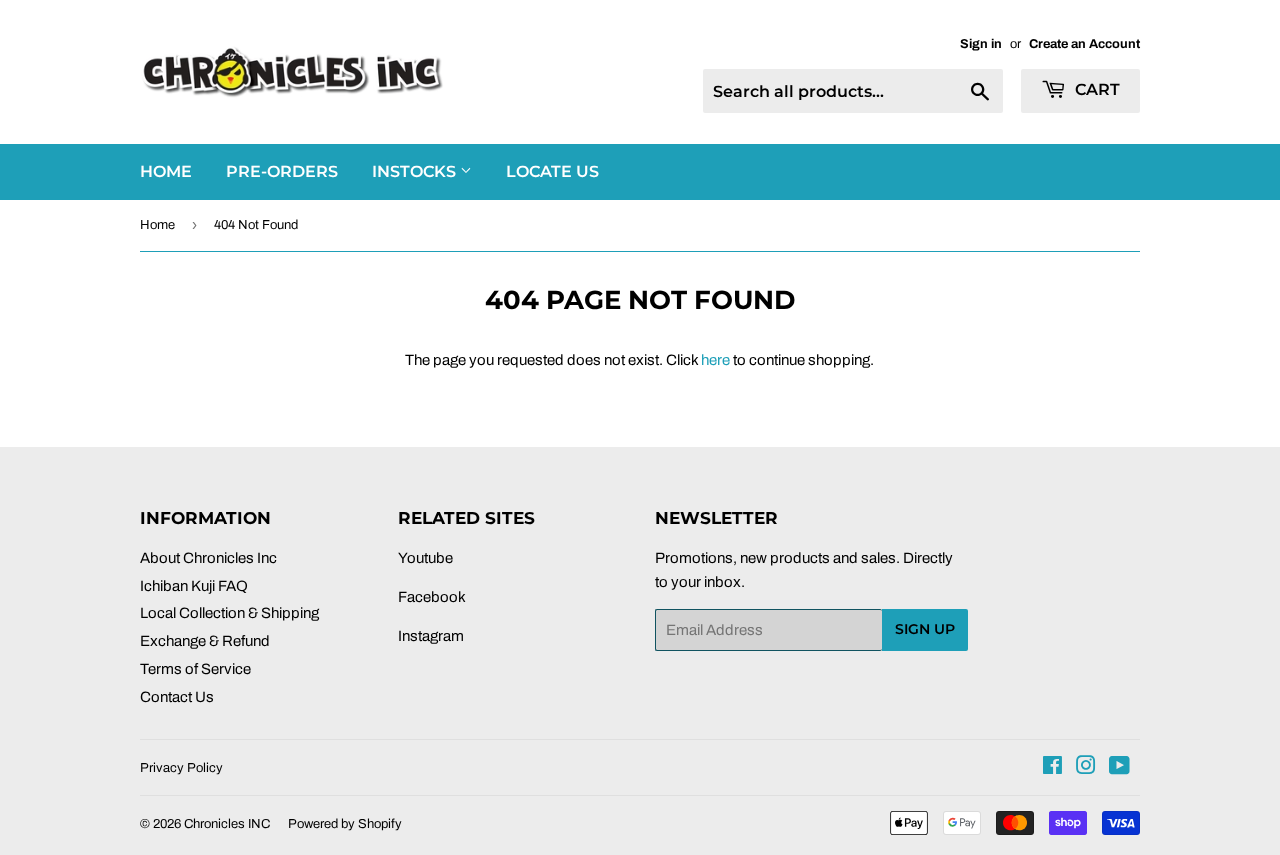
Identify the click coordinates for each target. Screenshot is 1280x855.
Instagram (431, 636)
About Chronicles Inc (208, 558)
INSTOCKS (416, 171)
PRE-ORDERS (282, 171)
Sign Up (925, 629)
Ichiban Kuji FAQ (194, 586)
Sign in (981, 44)
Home (157, 225)
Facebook (432, 597)
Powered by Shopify (345, 824)
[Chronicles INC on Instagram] (1086, 768)
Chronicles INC (227, 824)
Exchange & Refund (205, 641)
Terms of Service (195, 669)
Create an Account (1084, 44)
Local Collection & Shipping (229, 613)
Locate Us (552, 171)
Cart (1095, 89)
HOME (166, 171)
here (715, 360)
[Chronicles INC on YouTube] (1119, 768)
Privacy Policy (181, 768)
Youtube (425, 558)
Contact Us (177, 697)
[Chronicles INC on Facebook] (1052, 768)
